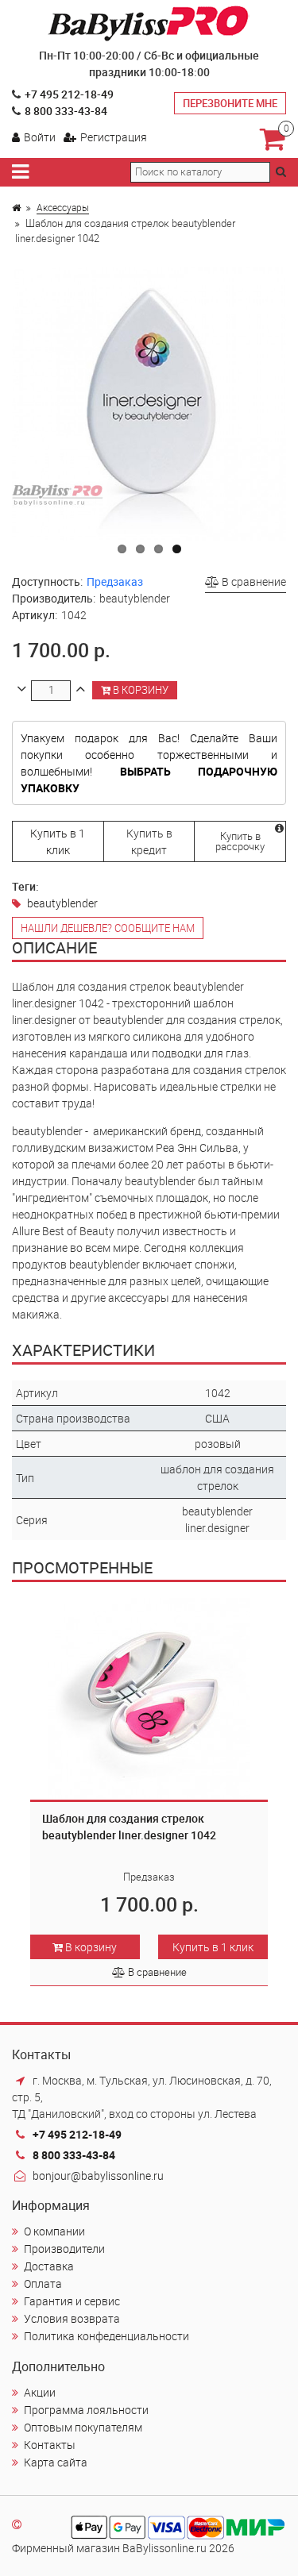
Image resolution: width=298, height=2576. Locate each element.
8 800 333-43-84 (66, 111)
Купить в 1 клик (58, 841)
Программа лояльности (86, 2410)
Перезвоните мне (230, 103)
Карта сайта (56, 2462)
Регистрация (114, 137)
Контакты (50, 2445)
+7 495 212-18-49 (69, 94)
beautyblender (62, 903)
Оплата (43, 2283)
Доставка (49, 2266)
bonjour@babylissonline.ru (98, 2176)
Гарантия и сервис (72, 2301)
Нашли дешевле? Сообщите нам (108, 928)
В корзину (139, 690)
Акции (40, 2392)
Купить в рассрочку (240, 841)
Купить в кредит (149, 841)
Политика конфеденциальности (106, 2336)
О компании (54, 2231)
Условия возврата (72, 2318)
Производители (64, 2249)
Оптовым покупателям (83, 2427)
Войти (40, 137)
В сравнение (253, 581)
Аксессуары (63, 207)
